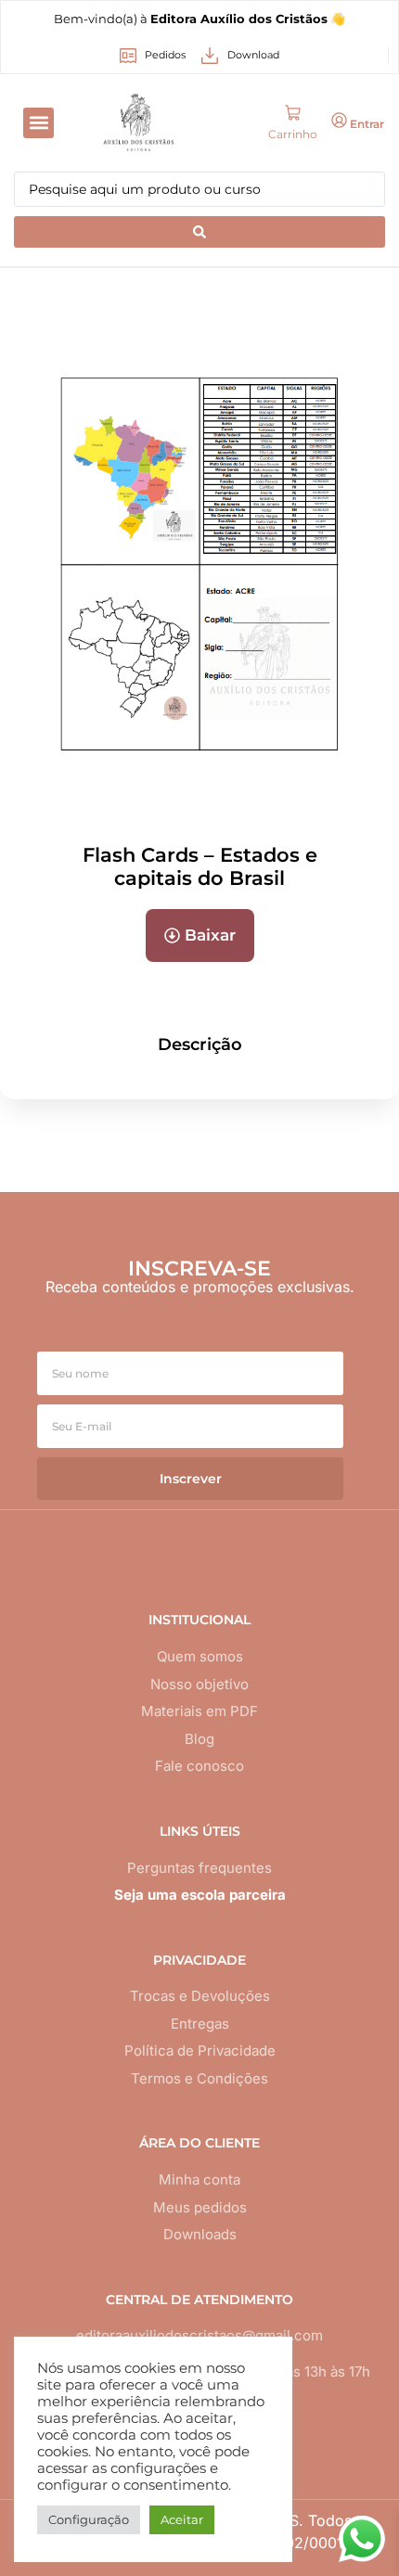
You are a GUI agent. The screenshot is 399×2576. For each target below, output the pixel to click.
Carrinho (293, 134)
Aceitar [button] (182, 2519)
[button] (39, 123)
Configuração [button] (89, 2519)
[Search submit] (199, 232)
